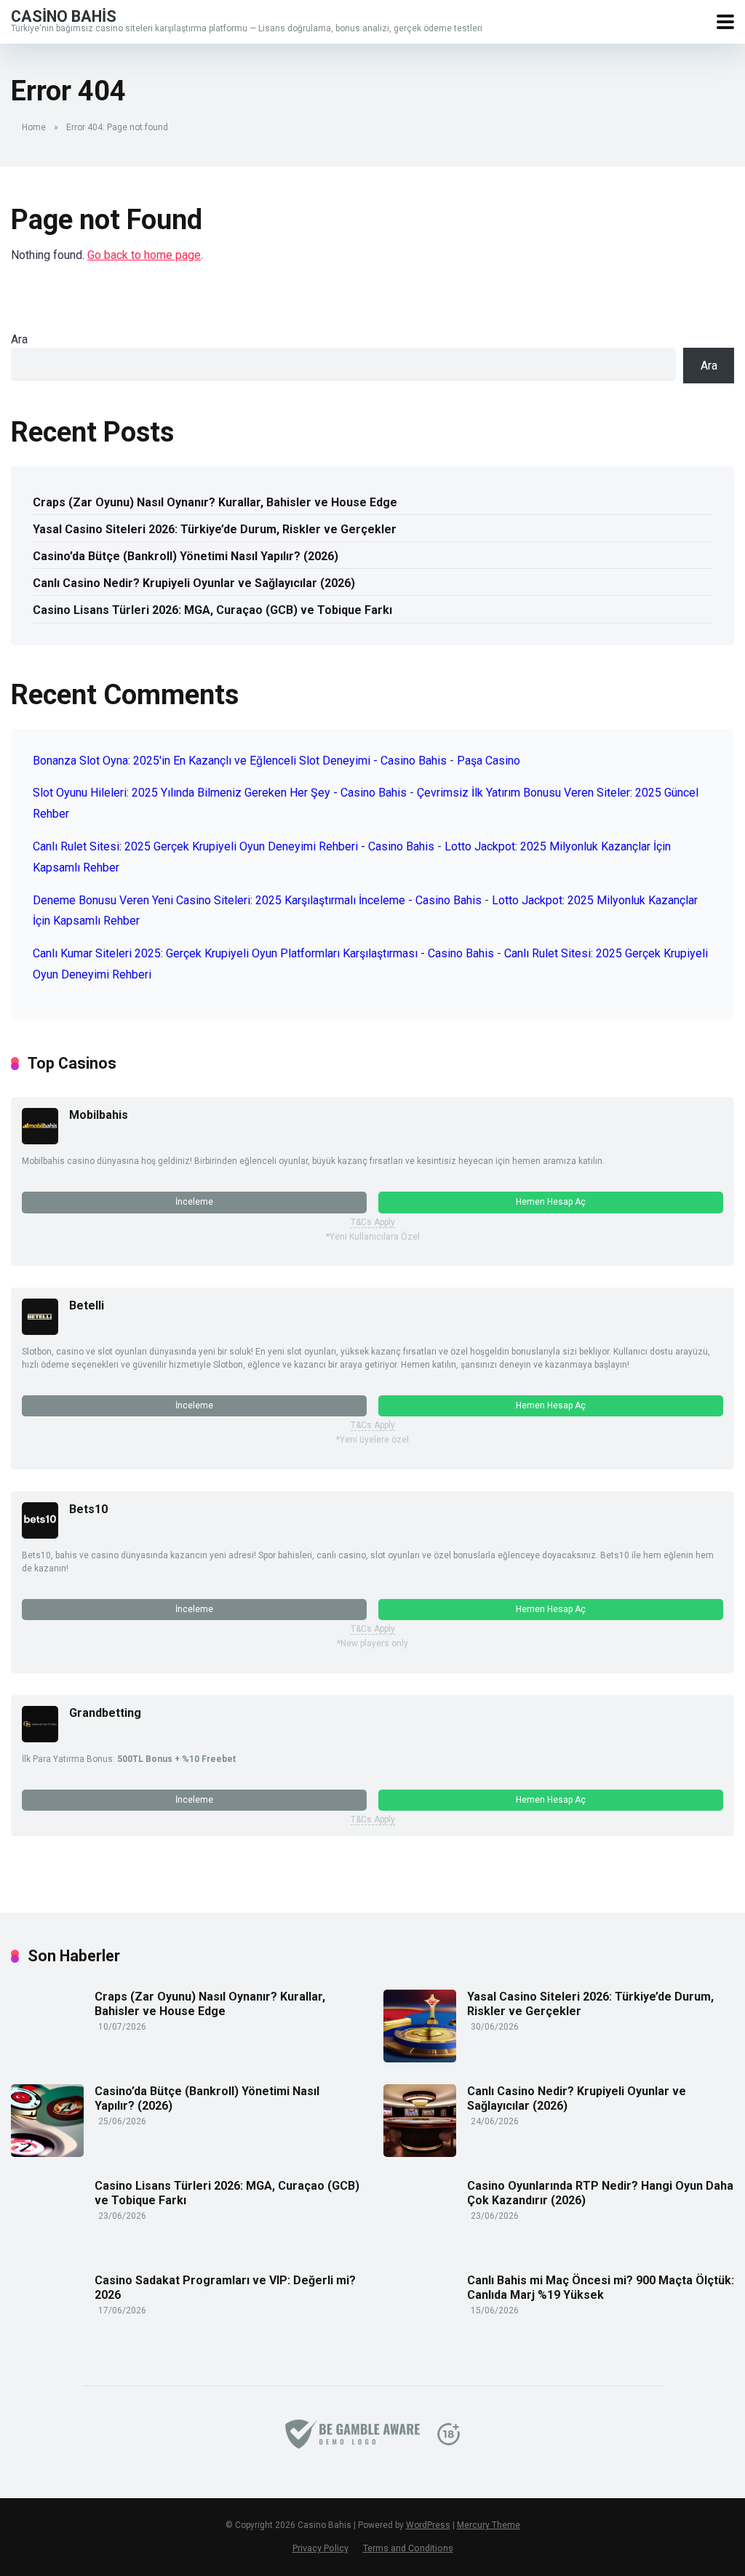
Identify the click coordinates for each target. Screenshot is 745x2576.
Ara (19, 339)
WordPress (428, 2525)
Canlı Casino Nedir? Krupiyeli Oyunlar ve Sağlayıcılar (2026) (194, 583)
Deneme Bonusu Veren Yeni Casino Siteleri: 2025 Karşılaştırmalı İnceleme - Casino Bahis (257, 900)
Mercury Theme (489, 2525)
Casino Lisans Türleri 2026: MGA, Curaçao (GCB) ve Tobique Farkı (212, 610)
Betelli (87, 1305)
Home (34, 127)
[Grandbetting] (40, 1738)
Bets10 (88, 1509)
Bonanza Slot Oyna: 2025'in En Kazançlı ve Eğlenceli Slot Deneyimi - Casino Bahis (240, 761)
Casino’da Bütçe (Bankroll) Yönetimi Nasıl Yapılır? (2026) (186, 556)
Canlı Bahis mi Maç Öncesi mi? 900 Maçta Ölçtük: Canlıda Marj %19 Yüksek (601, 2287)
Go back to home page (144, 255)
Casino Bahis (64, 16)
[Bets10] (40, 1535)
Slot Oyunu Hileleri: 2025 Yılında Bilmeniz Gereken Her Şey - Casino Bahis (220, 793)
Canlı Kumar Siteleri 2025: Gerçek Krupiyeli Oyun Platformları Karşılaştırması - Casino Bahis (263, 953)
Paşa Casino (489, 761)
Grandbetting (105, 1713)
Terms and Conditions (408, 2548)
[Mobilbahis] (40, 1140)
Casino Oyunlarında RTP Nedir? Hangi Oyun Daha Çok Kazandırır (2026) (600, 2193)
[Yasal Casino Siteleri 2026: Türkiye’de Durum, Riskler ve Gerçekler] (420, 2058)
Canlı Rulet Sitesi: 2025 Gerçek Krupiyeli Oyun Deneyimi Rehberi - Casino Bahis (234, 846)
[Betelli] (40, 1331)
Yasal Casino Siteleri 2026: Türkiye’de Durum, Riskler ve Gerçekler (215, 529)
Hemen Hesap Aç (551, 1202)
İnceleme (194, 1202)
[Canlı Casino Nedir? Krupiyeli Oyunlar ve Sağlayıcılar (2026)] (420, 2153)
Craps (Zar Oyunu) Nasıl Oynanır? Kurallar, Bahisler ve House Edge (215, 502)
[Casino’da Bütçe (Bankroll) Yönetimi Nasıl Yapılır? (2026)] (47, 2153)
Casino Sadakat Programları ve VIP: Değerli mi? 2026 (225, 2287)
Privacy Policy (320, 2548)
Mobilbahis (99, 1115)
